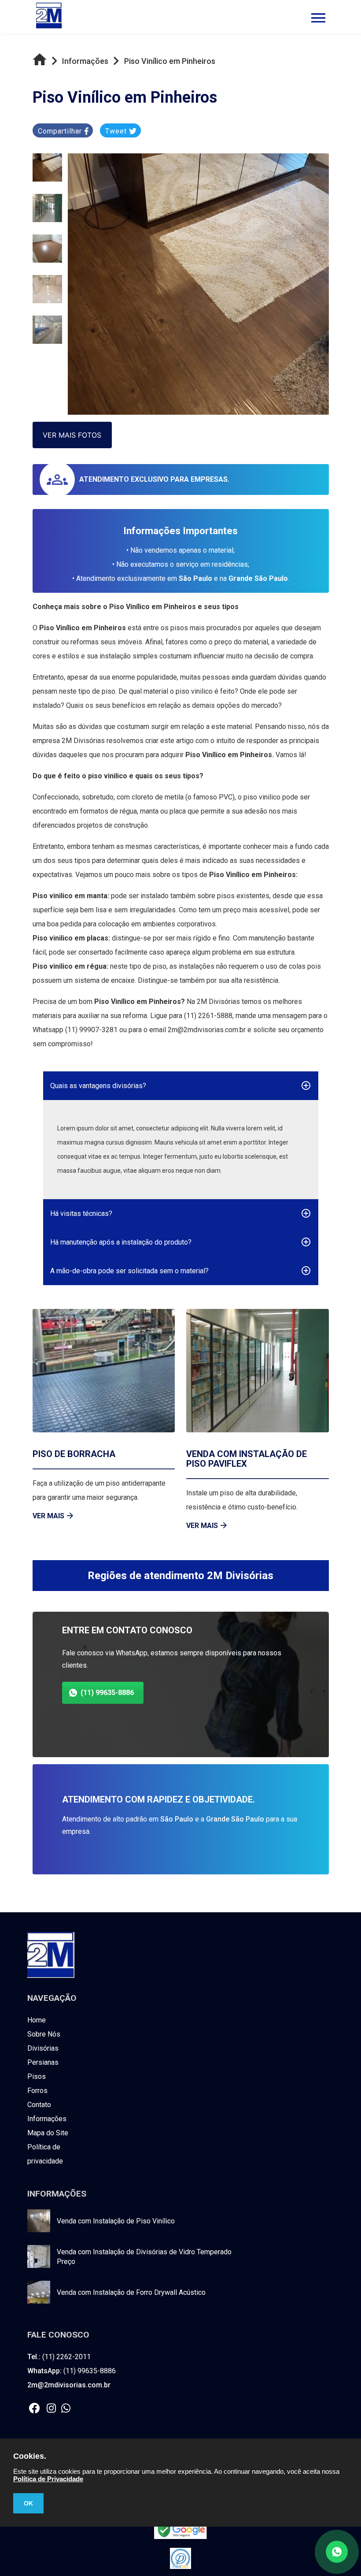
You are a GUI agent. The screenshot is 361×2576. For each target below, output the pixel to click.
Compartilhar (61, 131)
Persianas (43, 2062)
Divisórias (43, 2048)
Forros (37, 2091)
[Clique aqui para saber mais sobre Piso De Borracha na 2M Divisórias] (104, 1371)
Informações (47, 2119)
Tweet (117, 131)
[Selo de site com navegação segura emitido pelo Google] (180, 2531)
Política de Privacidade (48, 2479)
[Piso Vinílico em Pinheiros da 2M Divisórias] (47, 167)
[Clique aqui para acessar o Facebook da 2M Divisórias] (37, 2409)
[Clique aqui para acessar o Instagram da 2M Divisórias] (54, 2409)
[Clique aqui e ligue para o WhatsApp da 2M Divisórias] (68, 2409)
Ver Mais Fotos (72, 435)
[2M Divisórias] (51, 1976)
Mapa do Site (48, 2133)
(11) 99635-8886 (107, 1693)
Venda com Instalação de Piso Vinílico (116, 2221)
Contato (39, 2105)
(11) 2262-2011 (59, 2357)
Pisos (37, 2076)
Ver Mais (48, 1516)
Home (37, 2020)
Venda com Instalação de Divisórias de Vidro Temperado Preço (144, 2257)
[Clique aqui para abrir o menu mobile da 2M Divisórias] (318, 21)
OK (28, 2503)
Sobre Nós (44, 2034)
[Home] (42, 62)
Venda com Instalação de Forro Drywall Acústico (131, 2292)
